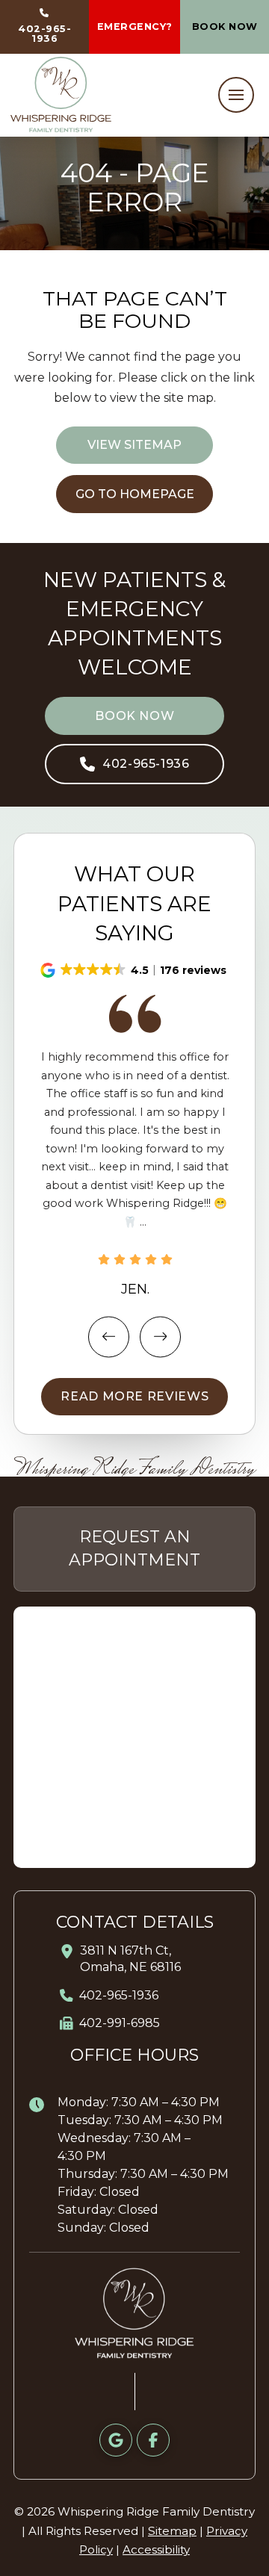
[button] (236, 95)
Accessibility (156, 2549)
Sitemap (172, 2531)
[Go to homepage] (61, 94)
